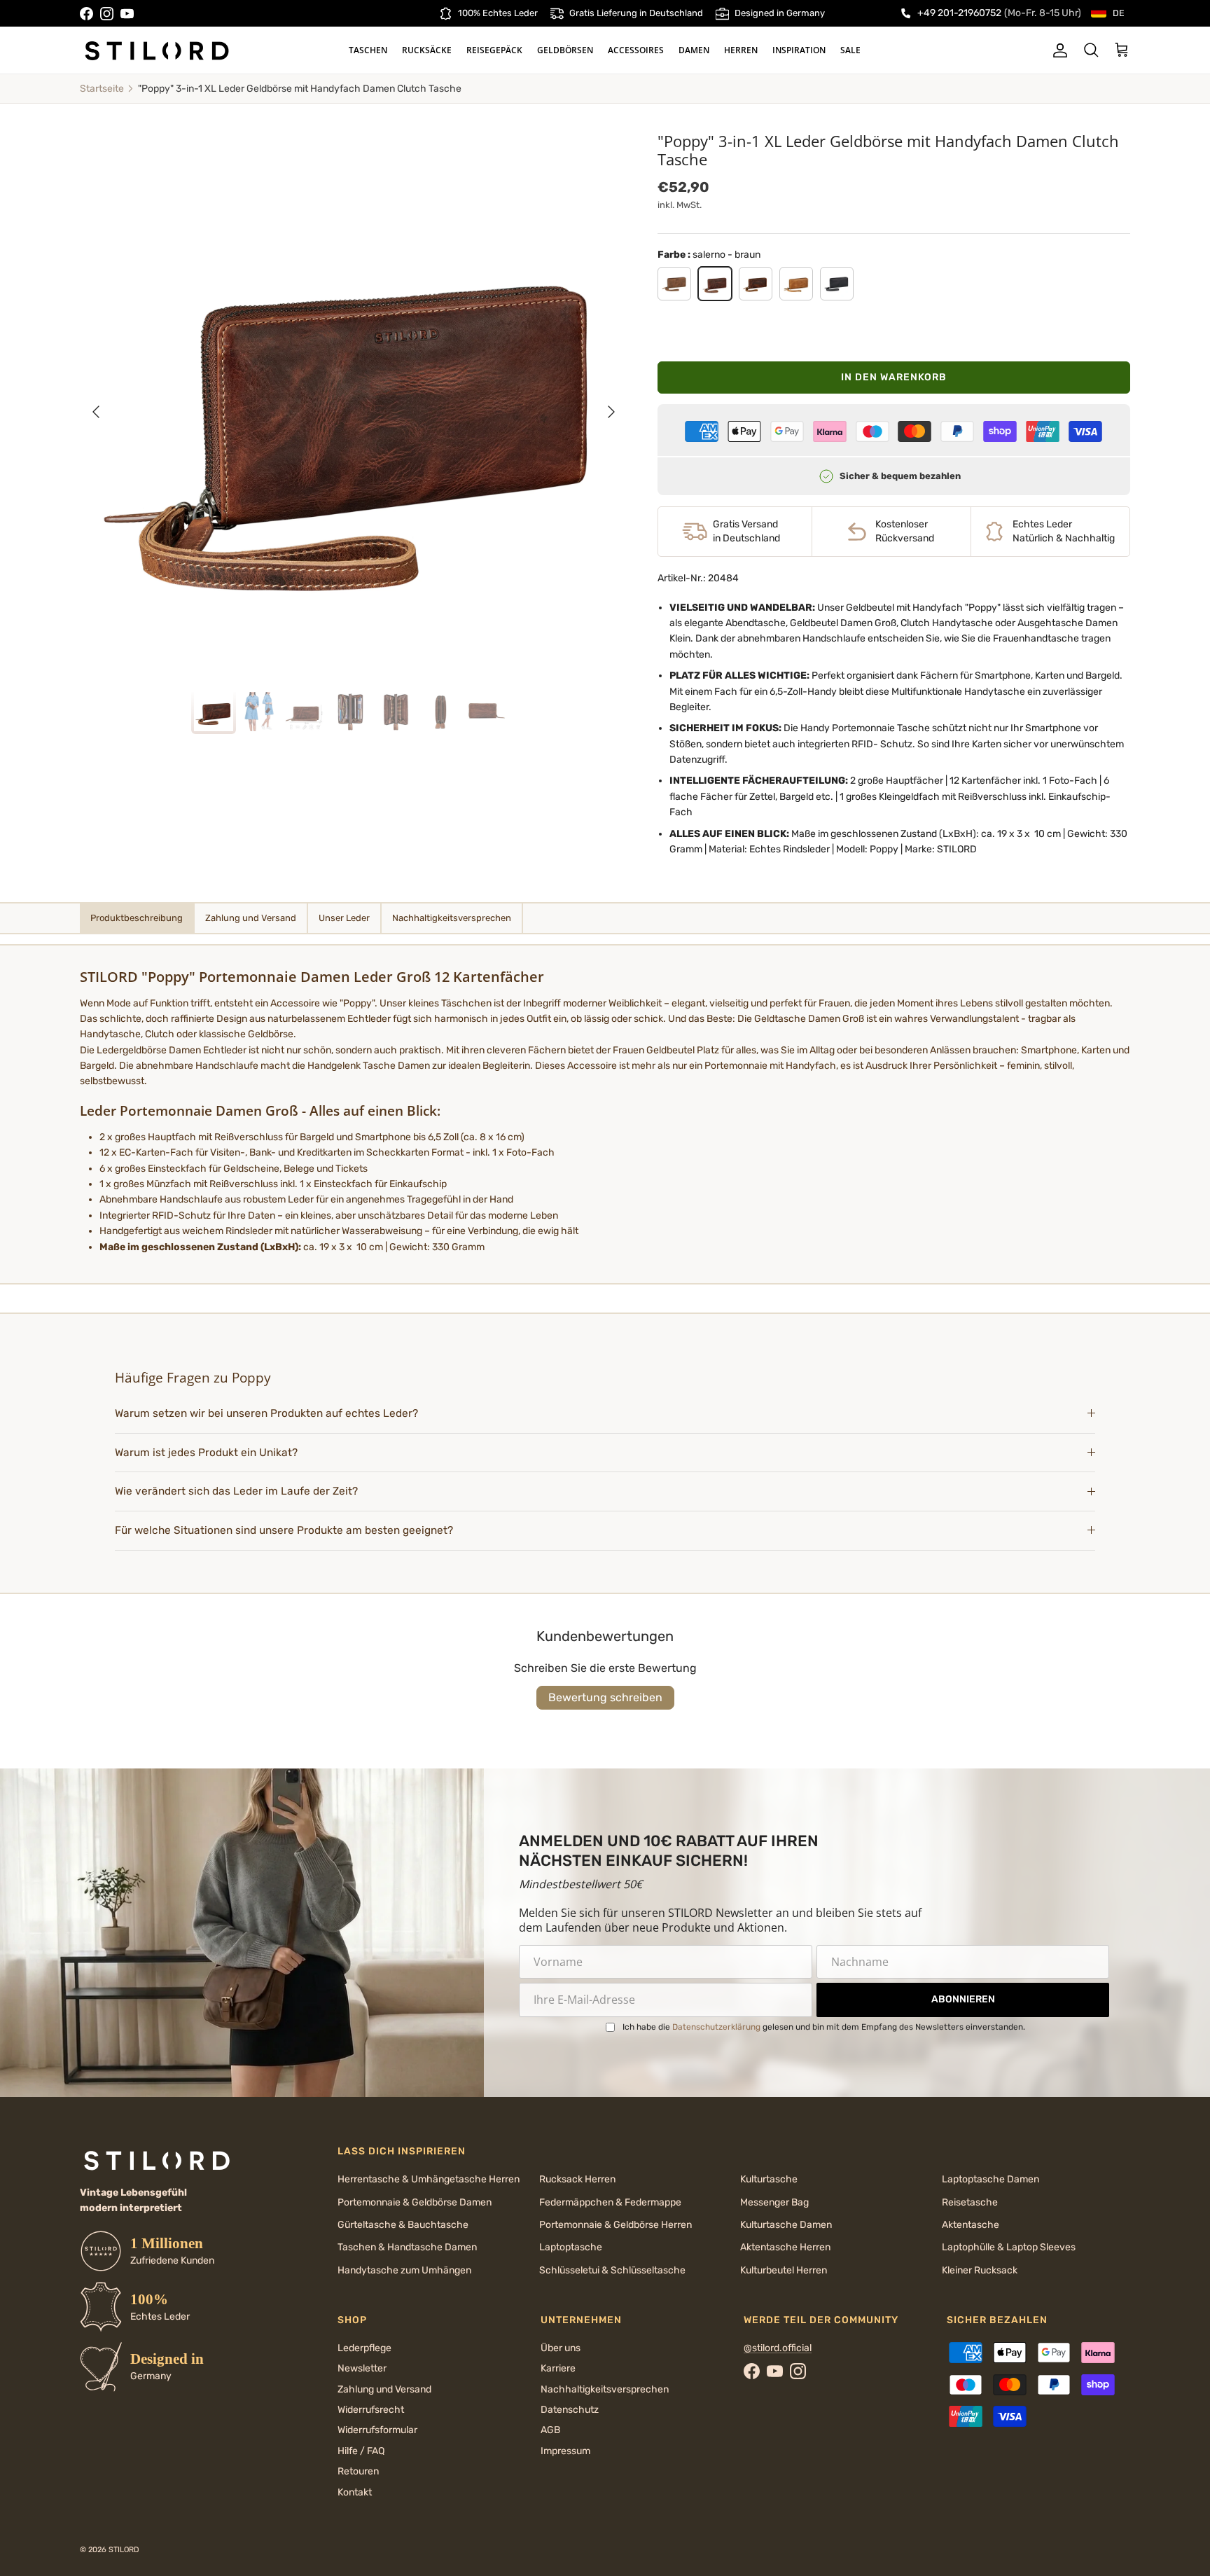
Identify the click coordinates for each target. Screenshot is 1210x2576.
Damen (694, 50)
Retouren (358, 2471)
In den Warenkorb (894, 377)
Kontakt (355, 2492)
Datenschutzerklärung (716, 2027)
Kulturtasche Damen (786, 2225)
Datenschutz (570, 2410)
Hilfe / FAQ (361, 2451)
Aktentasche (971, 2225)
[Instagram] (107, 14)
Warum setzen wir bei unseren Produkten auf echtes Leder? (268, 1413)
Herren (741, 50)
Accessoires (636, 50)
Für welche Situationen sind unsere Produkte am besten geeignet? (284, 1530)
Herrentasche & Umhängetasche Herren (429, 2179)
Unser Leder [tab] (344, 918)
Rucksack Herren (577, 2179)
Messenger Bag (774, 2202)
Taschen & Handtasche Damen (407, 2247)
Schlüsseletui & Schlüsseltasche (612, 2270)
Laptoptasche (571, 2247)
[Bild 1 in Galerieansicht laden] (354, 405)
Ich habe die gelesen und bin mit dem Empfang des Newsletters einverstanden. (824, 2027)
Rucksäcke (427, 50)
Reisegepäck (494, 50)
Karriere (558, 2368)
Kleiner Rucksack (980, 2270)
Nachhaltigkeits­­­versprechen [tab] (452, 918)
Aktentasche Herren (785, 2247)
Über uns (561, 2348)
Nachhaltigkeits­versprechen (605, 2389)
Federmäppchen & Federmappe (610, 2202)
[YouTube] (127, 14)
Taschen (368, 50)
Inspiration (799, 50)
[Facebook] (86, 14)
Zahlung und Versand (384, 2389)
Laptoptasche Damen (990, 2179)
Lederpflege (364, 2348)
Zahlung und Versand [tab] (251, 918)
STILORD (124, 2550)
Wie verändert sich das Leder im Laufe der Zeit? (236, 1491)
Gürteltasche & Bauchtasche (403, 2225)
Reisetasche (970, 2202)
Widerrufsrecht (371, 2410)
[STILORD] (157, 50)
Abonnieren (963, 1999)
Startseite (102, 89)
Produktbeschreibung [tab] (137, 918)
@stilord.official (778, 2348)
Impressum (565, 2451)
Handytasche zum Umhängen (404, 2270)
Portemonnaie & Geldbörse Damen (415, 2202)
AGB (550, 2430)
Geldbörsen (565, 50)
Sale (850, 50)
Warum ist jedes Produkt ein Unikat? (206, 1453)
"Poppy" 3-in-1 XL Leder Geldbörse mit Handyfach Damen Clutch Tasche (300, 89)
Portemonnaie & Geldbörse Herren (616, 2225)
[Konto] (1057, 50)
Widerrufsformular (377, 2430)
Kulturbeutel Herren (784, 2270)
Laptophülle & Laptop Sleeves (1009, 2247)
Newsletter (362, 2368)
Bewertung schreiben (605, 1697)
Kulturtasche (769, 2179)
